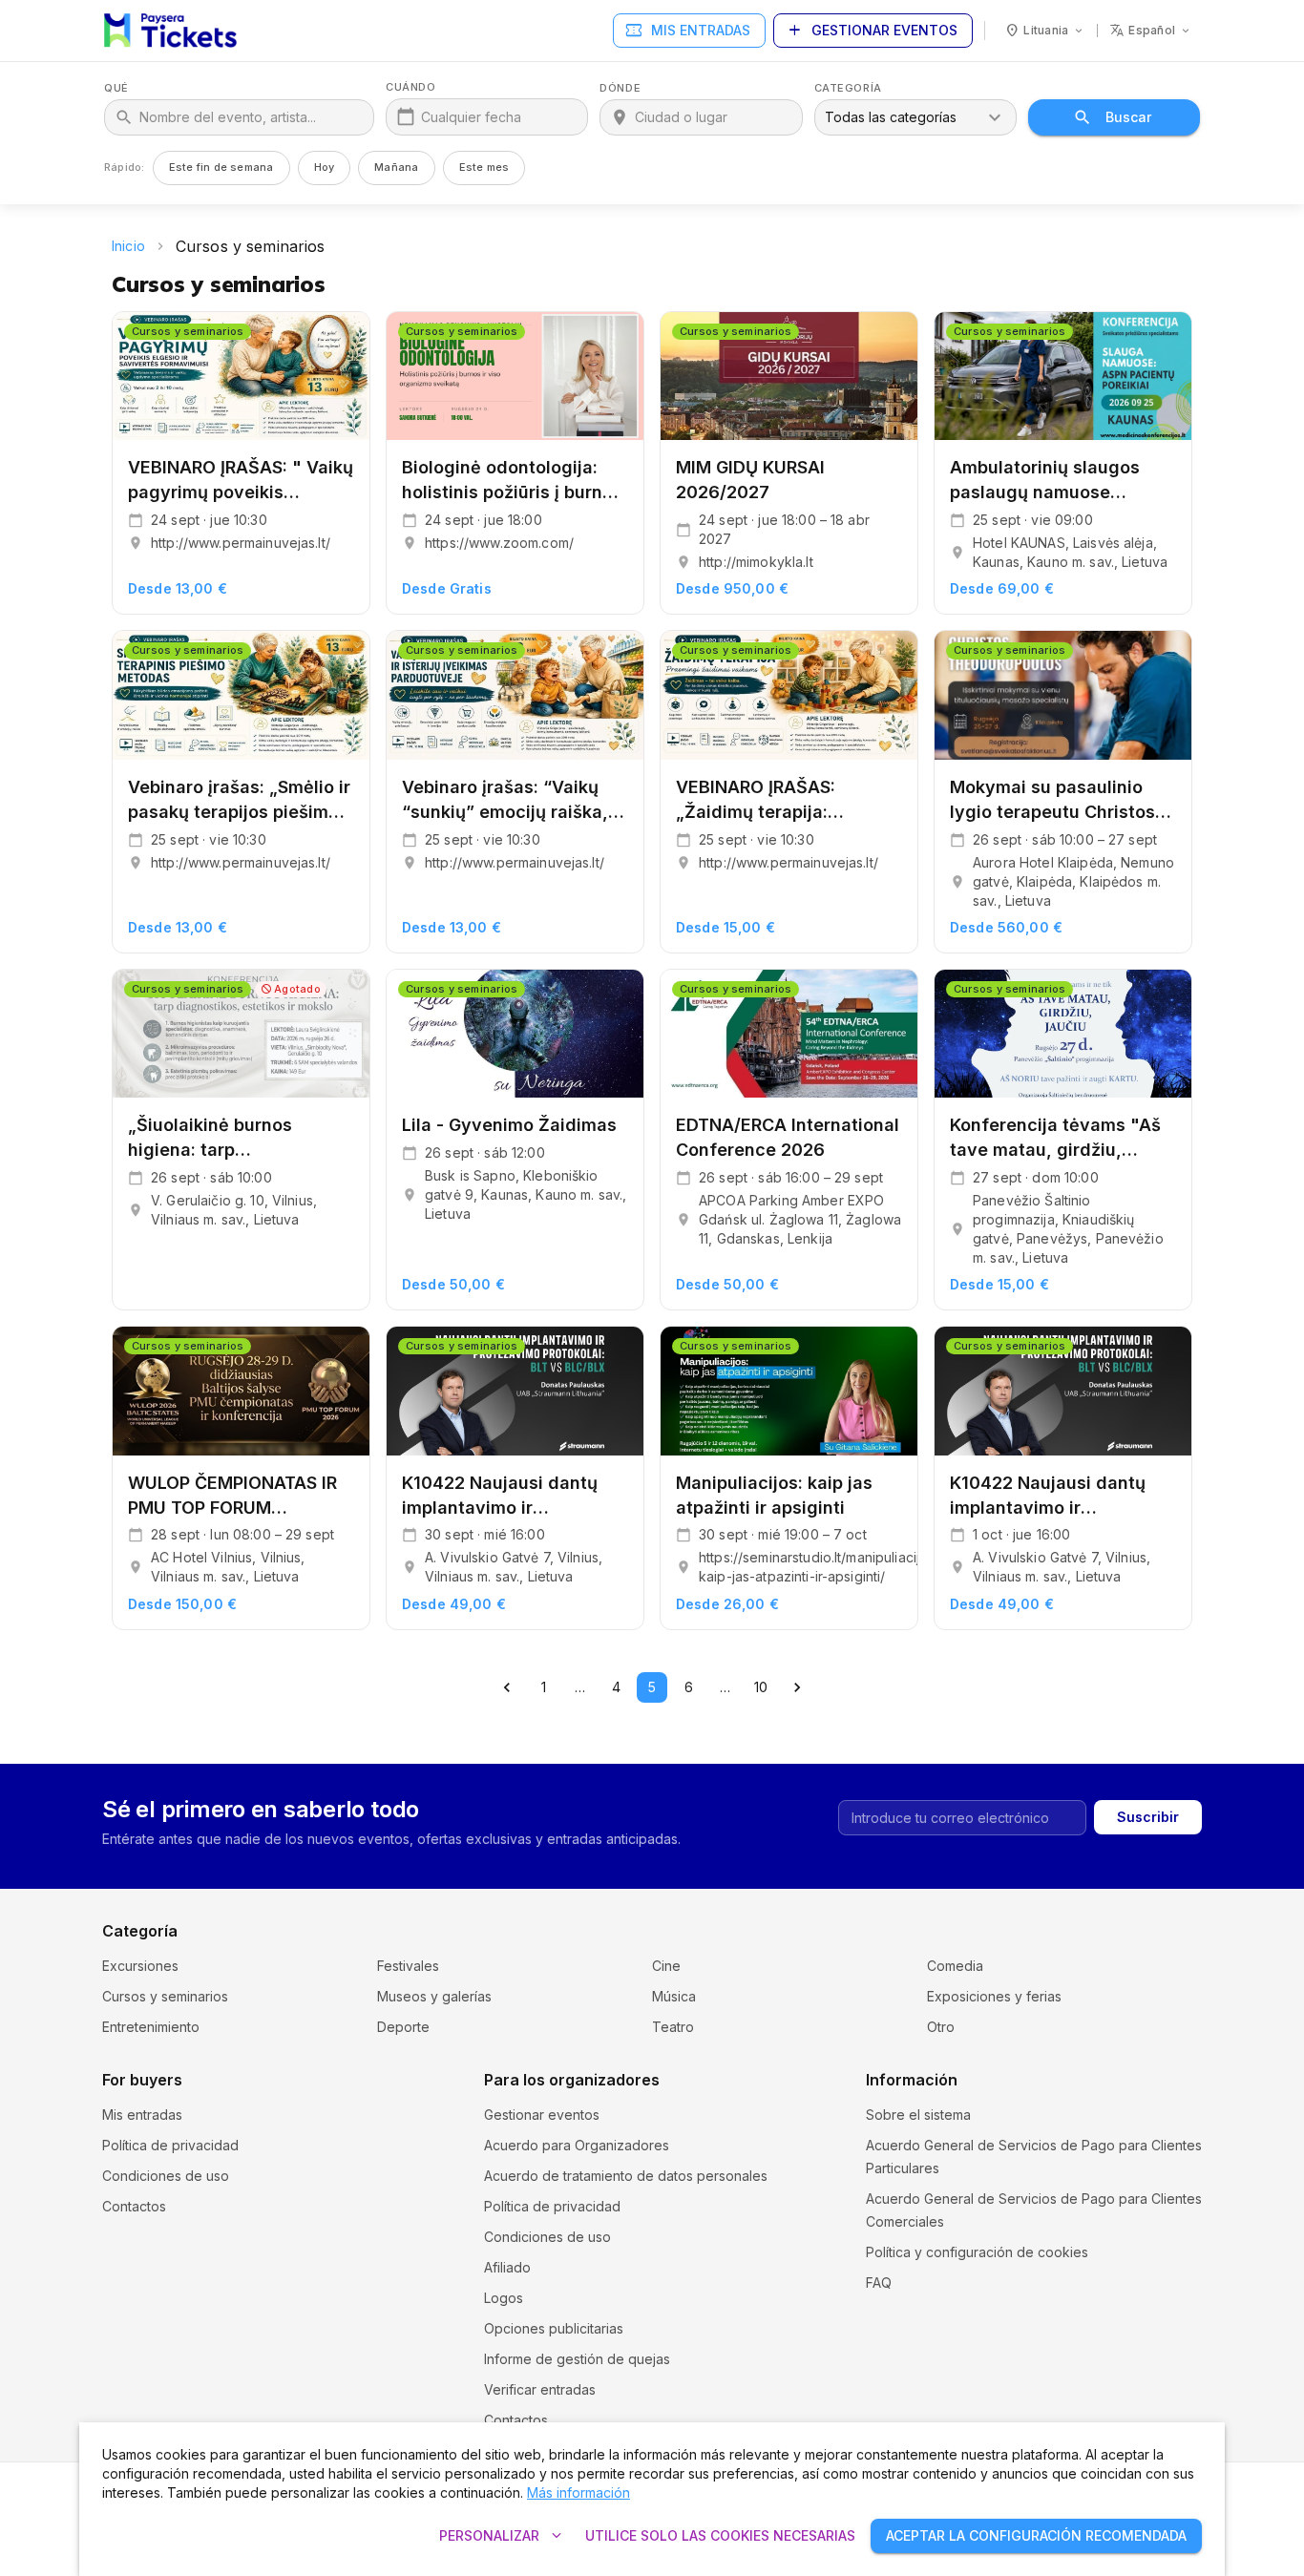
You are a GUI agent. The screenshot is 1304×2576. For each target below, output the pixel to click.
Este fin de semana (221, 167)
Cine (666, 1966)
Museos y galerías (434, 1996)
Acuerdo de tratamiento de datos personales (626, 2176)
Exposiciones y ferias (994, 1996)
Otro (941, 2027)
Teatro (673, 2027)
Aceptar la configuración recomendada (1036, 2535)
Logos (504, 2298)
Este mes (484, 167)
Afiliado (507, 2267)
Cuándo (410, 87)
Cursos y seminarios (165, 1996)
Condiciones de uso (166, 2176)
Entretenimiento (151, 2027)
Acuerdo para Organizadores (577, 2145)
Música (674, 1996)
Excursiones (140, 1966)
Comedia (955, 1966)
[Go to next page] (797, 1687)
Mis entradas (687, 31)
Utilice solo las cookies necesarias (720, 2535)
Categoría (848, 88)
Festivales (408, 1966)
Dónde (620, 88)
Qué (116, 88)
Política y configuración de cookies (977, 2252)
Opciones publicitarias (554, 2328)
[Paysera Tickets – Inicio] (170, 31)
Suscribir (1148, 1817)
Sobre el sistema (918, 2115)
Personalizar (503, 2536)
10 (761, 1687)
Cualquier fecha (471, 117)
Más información (578, 2492)
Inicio (128, 246)
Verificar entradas (540, 2389)
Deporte (403, 2027)
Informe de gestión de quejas (577, 2359)
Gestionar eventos (871, 31)
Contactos (134, 2206)
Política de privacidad (170, 2145)
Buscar (1128, 117)
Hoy (325, 167)
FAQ (879, 2283)
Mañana (396, 167)
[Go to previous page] (507, 1687)
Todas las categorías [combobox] (891, 117)
